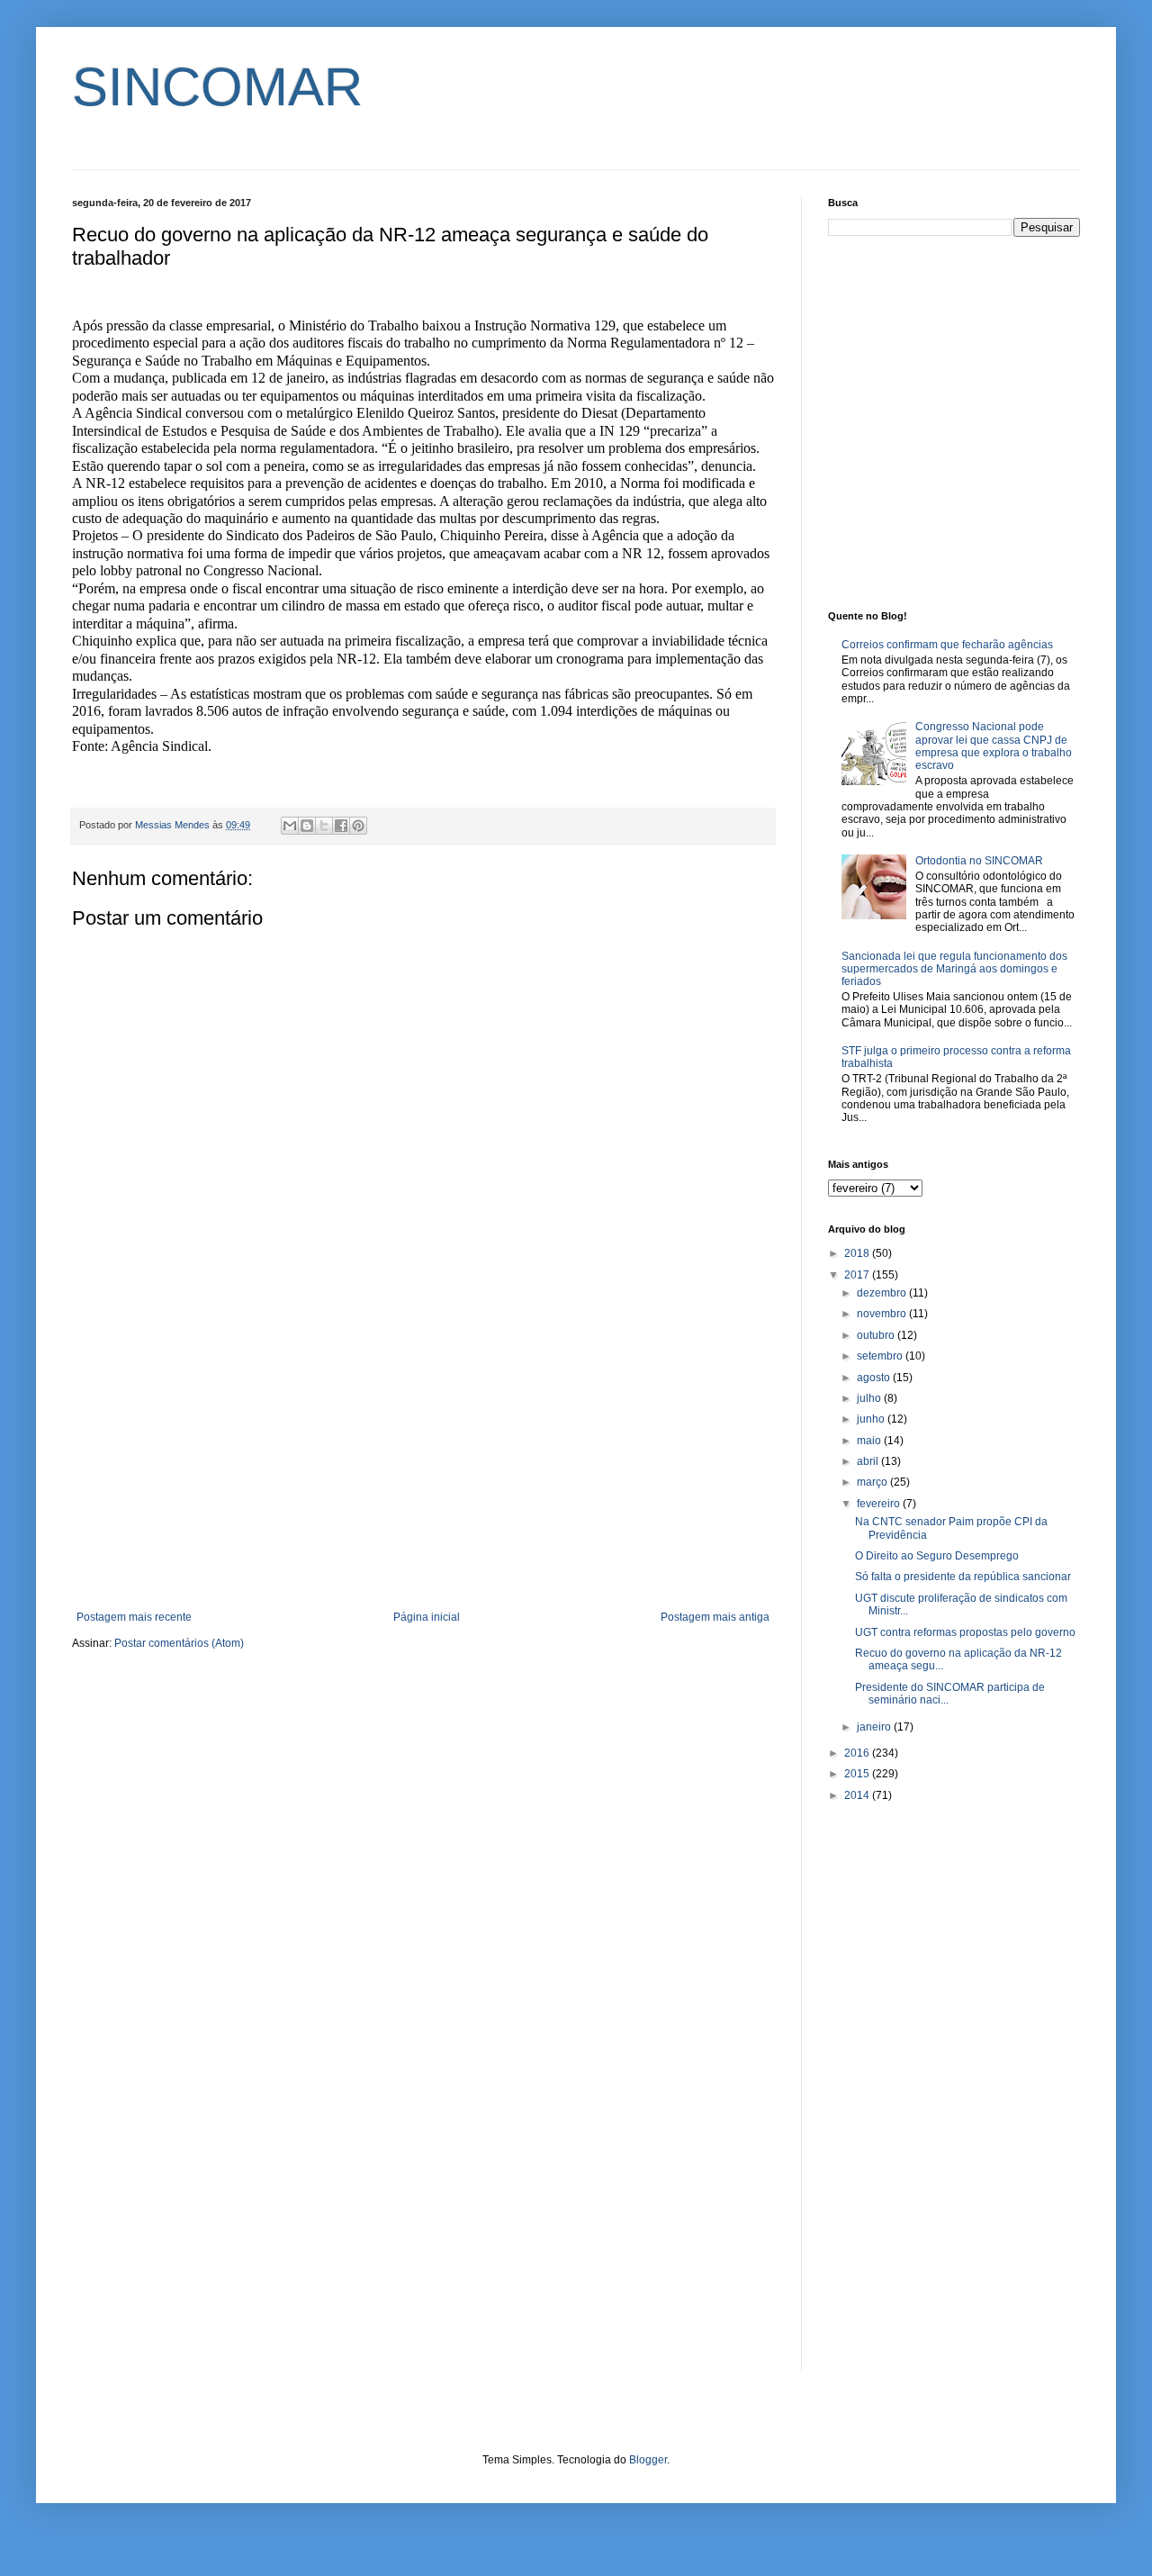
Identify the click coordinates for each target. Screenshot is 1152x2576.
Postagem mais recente (134, 1617)
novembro (883, 1314)
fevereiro (880, 1504)
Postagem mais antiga (715, 1617)
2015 (858, 1774)
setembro (881, 1356)
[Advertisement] (423, 1462)
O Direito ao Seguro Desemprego (937, 1556)
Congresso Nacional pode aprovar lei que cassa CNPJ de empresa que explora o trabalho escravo (994, 746)
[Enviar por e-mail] (290, 826)
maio (870, 1441)
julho (870, 1398)
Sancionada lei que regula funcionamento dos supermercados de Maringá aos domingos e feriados (954, 969)
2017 (858, 1275)
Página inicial (427, 1617)
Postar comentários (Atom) (179, 1643)
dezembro (883, 1293)
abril (869, 1461)
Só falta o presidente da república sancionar (963, 1577)
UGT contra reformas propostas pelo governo (965, 1632)
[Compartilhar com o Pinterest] (358, 826)
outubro (877, 1335)
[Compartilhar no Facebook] (341, 826)
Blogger (648, 2460)
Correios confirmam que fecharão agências (947, 645)
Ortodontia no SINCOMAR (979, 861)
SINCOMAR (217, 87)
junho (872, 1419)
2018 (858, 1253)
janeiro (875, 1727)
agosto (875, 1378)
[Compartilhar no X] (324, 826)
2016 (858, 1753)
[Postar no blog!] (307, 826)
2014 (858, 1795)
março (873, 1482)
